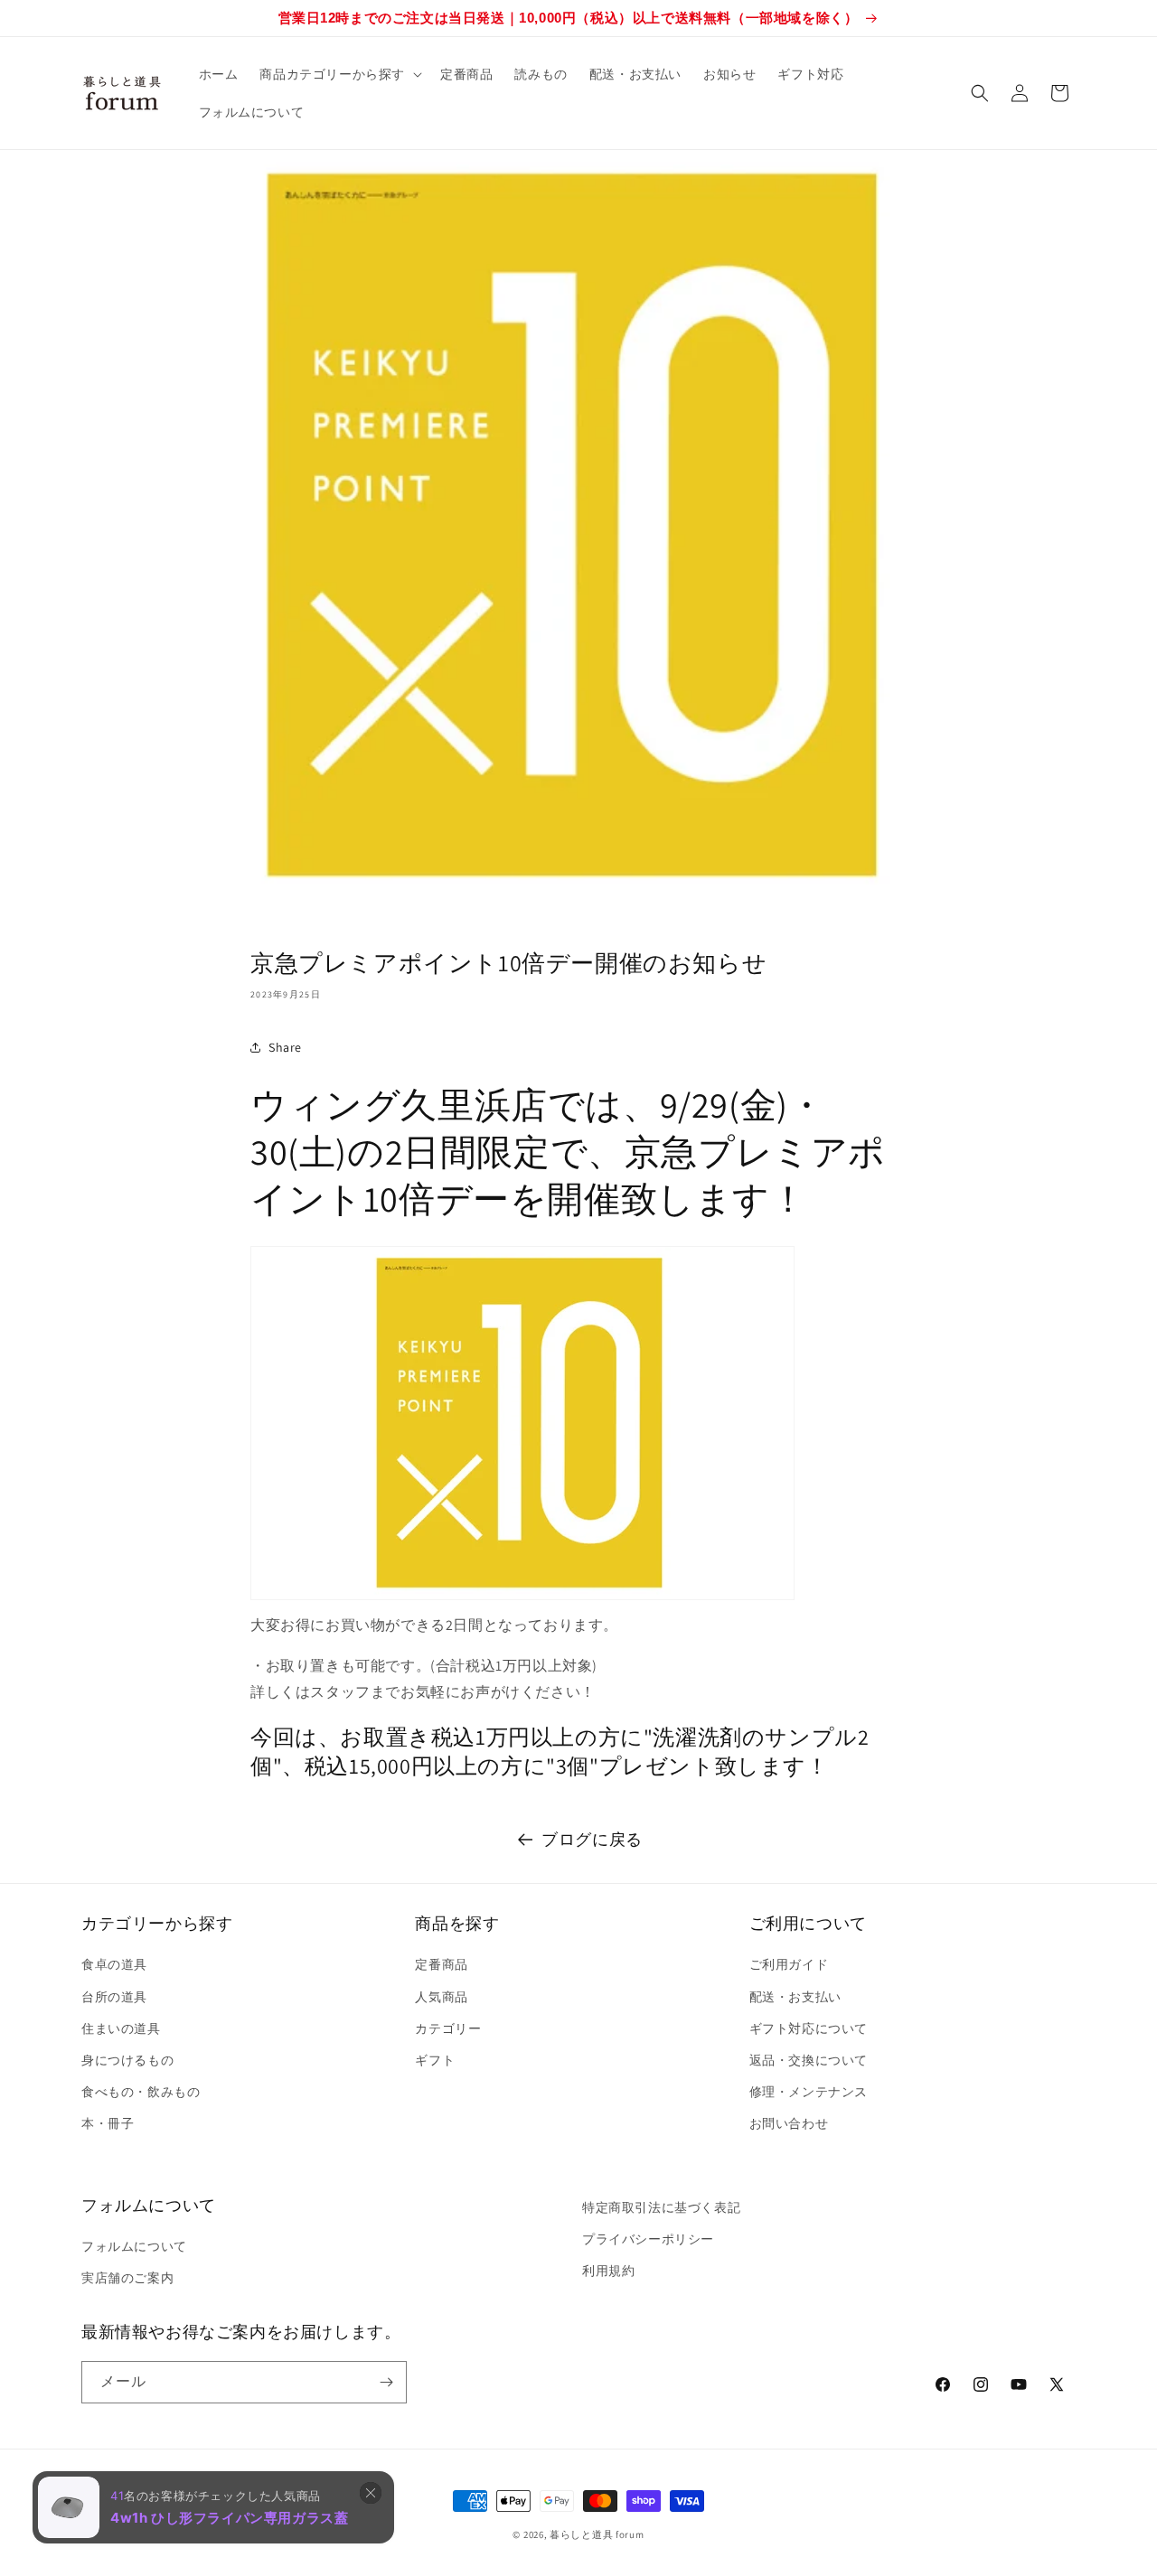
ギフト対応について (809, 2028)
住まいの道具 (121, 2028)
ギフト (435, 2060)
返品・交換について (809, 2060)
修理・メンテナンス (809, 2092)
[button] (339, 74)
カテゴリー (448, 2028)
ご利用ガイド (789, 1964)
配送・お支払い (795, 1997)
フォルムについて (134, 2246)
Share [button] (285, 1047)
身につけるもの (127, 2060)
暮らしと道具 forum (597, 2534)
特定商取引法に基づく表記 (661, 2207)
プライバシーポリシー (648, 2239)
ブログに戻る (592, 1839)
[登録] (386, 2382)
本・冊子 (108, 2123)
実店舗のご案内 (127, 2278)
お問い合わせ (789, 2123)
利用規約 (608, 2271)
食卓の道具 (114, 1964)
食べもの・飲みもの (141, 2092)
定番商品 (441, 1964)
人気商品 (441, 1997)
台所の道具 (114, 1997)
